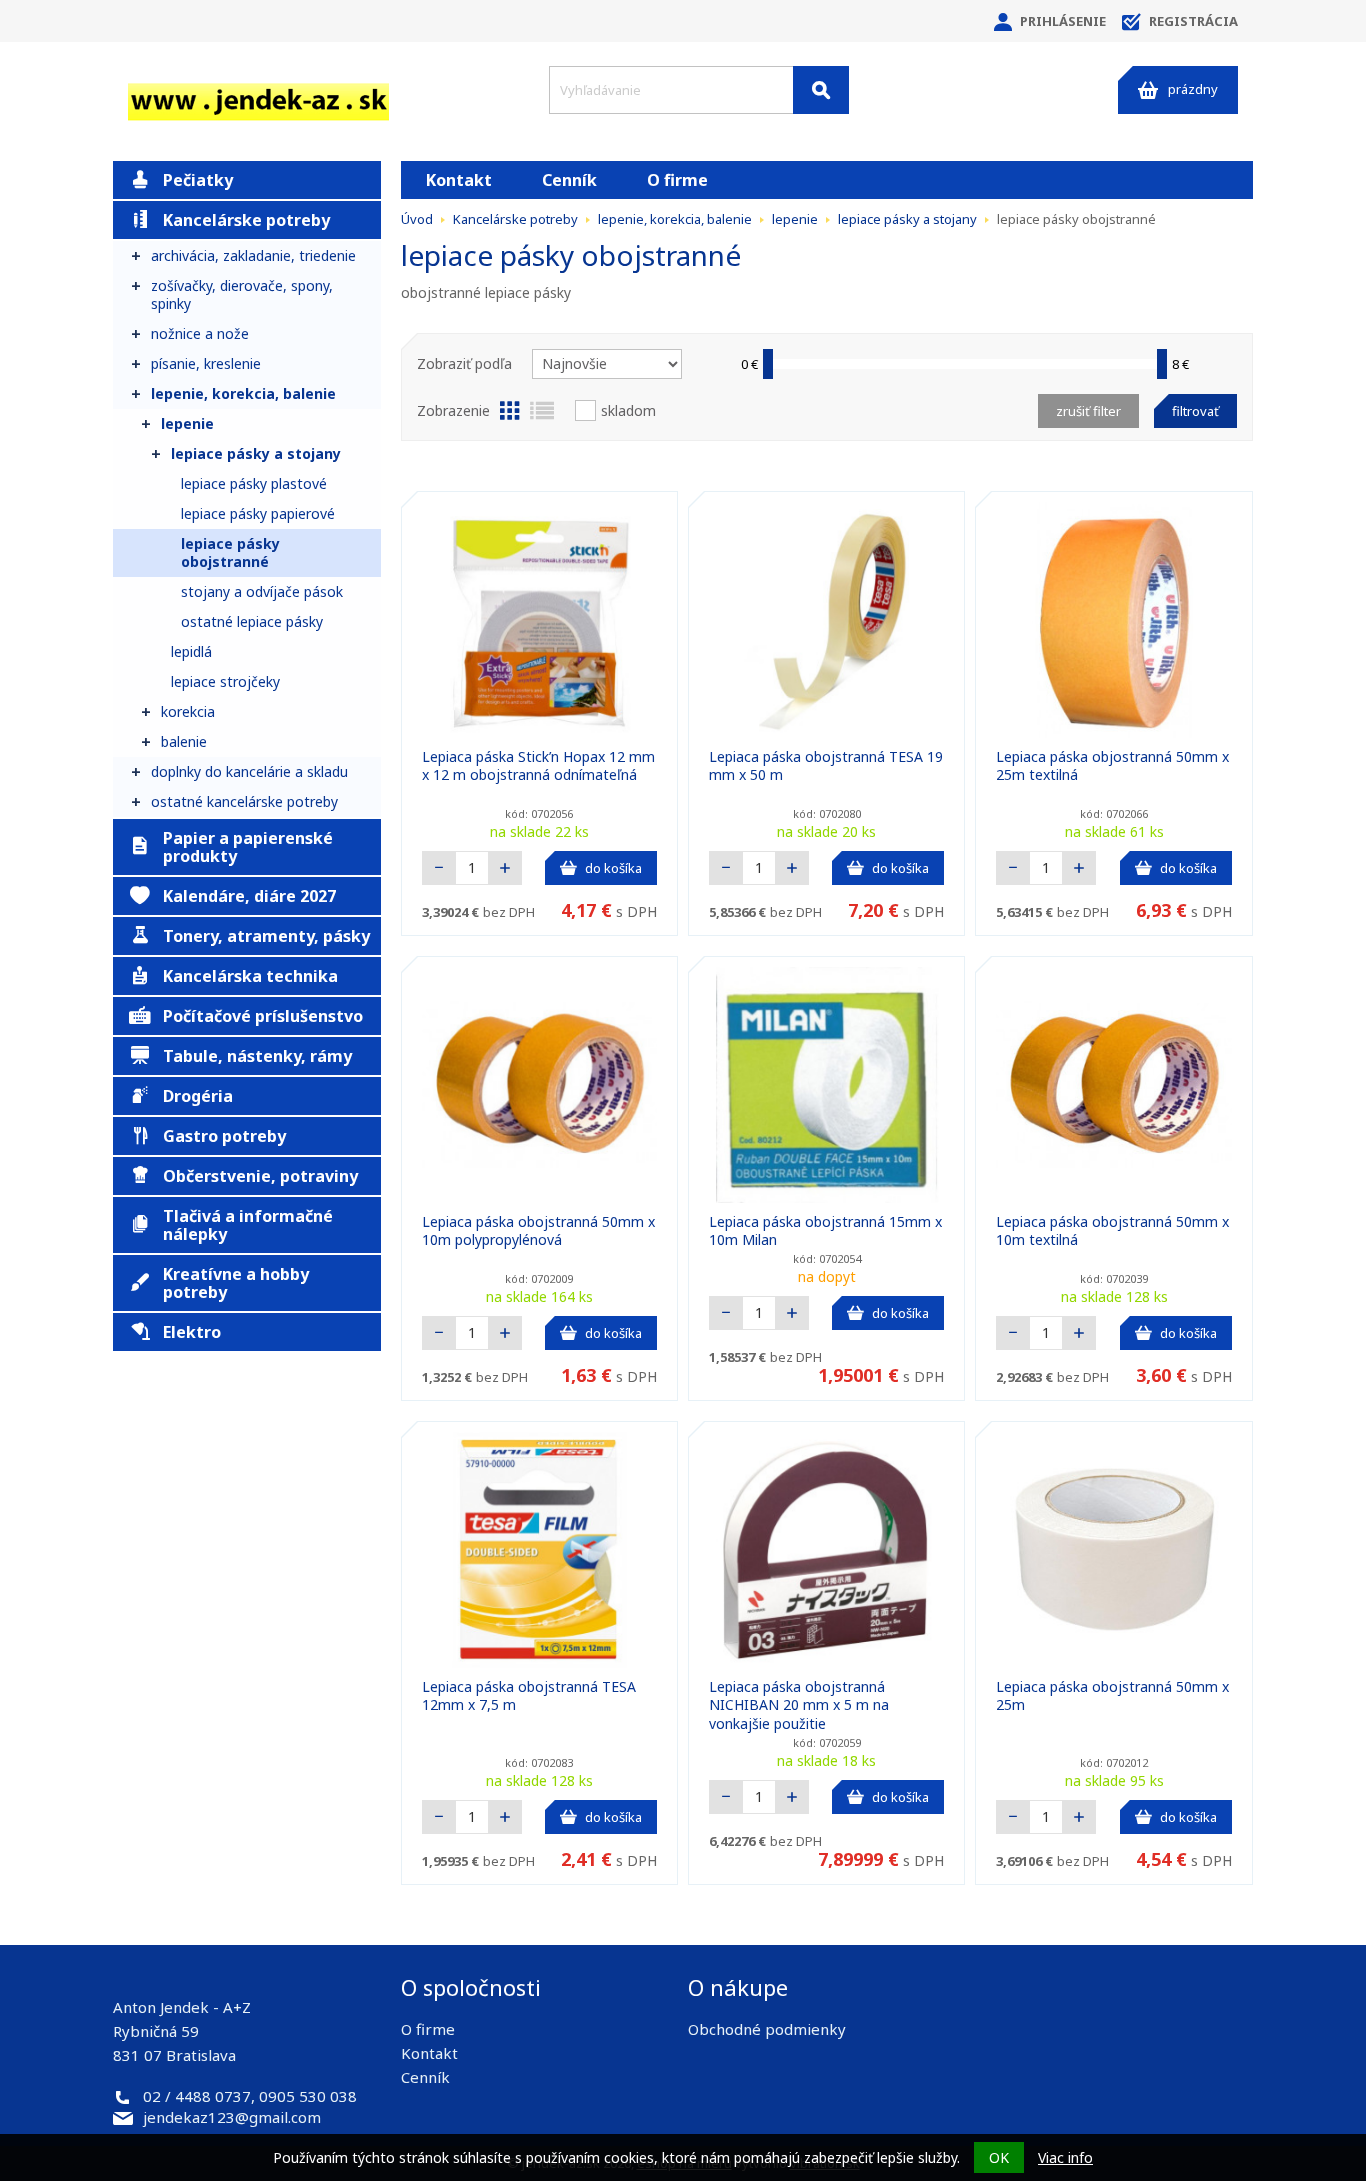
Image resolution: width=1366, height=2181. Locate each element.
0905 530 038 (308, 2096)
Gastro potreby (224, 1136)
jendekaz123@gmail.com (232, 2117)
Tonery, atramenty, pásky (266, 936)
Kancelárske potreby (246, 220)
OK (999, 2157)
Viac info (1065, 2157)
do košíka (613, 868)
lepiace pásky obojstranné (230, 552)
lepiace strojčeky (225, 681)
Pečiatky (198, 180)
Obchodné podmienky (767, 2029)
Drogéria (198, 1096)
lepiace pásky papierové (258, 513)
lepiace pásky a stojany (256, 453)
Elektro (192, 1332)
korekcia (188, 711)
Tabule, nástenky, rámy (257, 1056)
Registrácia (1193, 21)
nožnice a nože (200, 333)
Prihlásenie (1063, 21)
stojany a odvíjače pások (262, 591)
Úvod (417, 219)
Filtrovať (1195, 411)
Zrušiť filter (1088, 411)
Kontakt (459, 180)
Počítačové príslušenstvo (263, 1016)
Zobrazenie (453, 410)
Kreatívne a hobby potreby (236, 1283)
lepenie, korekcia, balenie (243, 393)
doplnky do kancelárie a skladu (249, 771)
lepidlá (191, 651)
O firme (677, 180)
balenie (184, 741)
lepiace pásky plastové (254, 483)
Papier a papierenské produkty (248, 847)
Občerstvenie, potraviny (260, 1176)
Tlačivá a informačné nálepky (248, 1225)
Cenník (569, 180)
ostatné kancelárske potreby (244, 801)
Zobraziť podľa (464, 363)
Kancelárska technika (250, 976)
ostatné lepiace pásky (252, 621)
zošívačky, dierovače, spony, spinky (242, 294)
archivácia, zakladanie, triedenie (253, 255)
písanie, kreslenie (206, 363)
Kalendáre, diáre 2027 (249, 896)
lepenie (187, 423)
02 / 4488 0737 (197, 2096)
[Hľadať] (821, 90)
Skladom (628, 410)
